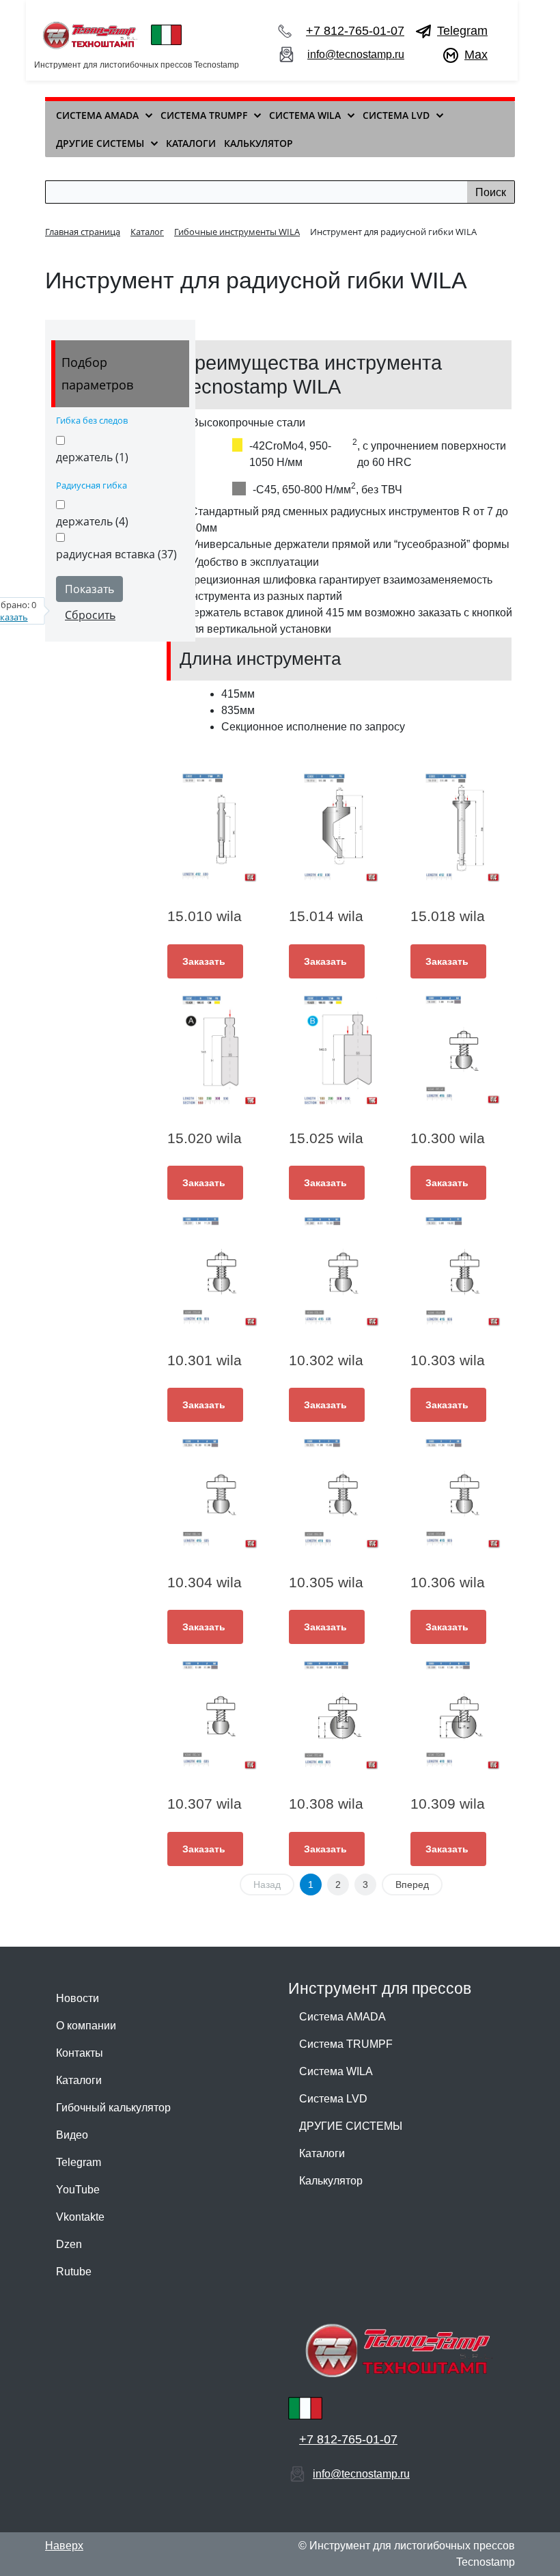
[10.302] (341, 1272)
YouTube (78, 2190)
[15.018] (462, 828)
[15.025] (341, 1050)
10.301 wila (205, 1360)
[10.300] (462, 1050)
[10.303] (462, 1272)
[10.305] (341, 1494)
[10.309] (462, 1716)
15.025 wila (326, 1138)
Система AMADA (342, 2017)
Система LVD (333, 2099)
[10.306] (462, 1494)
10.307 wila (205, 1804)
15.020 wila (205, 1138)
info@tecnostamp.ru (356, 54)
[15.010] (219, 828)
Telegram (462, 31)
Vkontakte (80, 2217)
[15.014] (341, 828)
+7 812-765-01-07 (355, 31)
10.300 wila (448, 1138)
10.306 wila (448, 1582)
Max (476, 55)
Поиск (491, 192)
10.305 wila (326, 1582)
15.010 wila (205, 916)
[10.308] (341, 1716)
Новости (78, 1998)
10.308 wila (326, 1804)
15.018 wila (448, 916)
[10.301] (219, 1272)
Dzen (69, 2244)
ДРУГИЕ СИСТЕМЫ (351, 2126)
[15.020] (219, 1050)
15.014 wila (326, 916)
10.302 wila (326, 1360)
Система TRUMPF (346, 2044)
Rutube (74, 2272)
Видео (72, 2135)
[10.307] (219, 1716)
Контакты (80, 2053)
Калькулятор (331, 2181)
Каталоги (79, 2080)
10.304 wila (205, 1582)
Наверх (64, 2546)
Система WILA (336, 2071)
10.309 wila (448, 1804)
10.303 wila (448, 1360)
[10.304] (219, 1494)
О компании (86, 2026)
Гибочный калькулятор (113, 2108)
